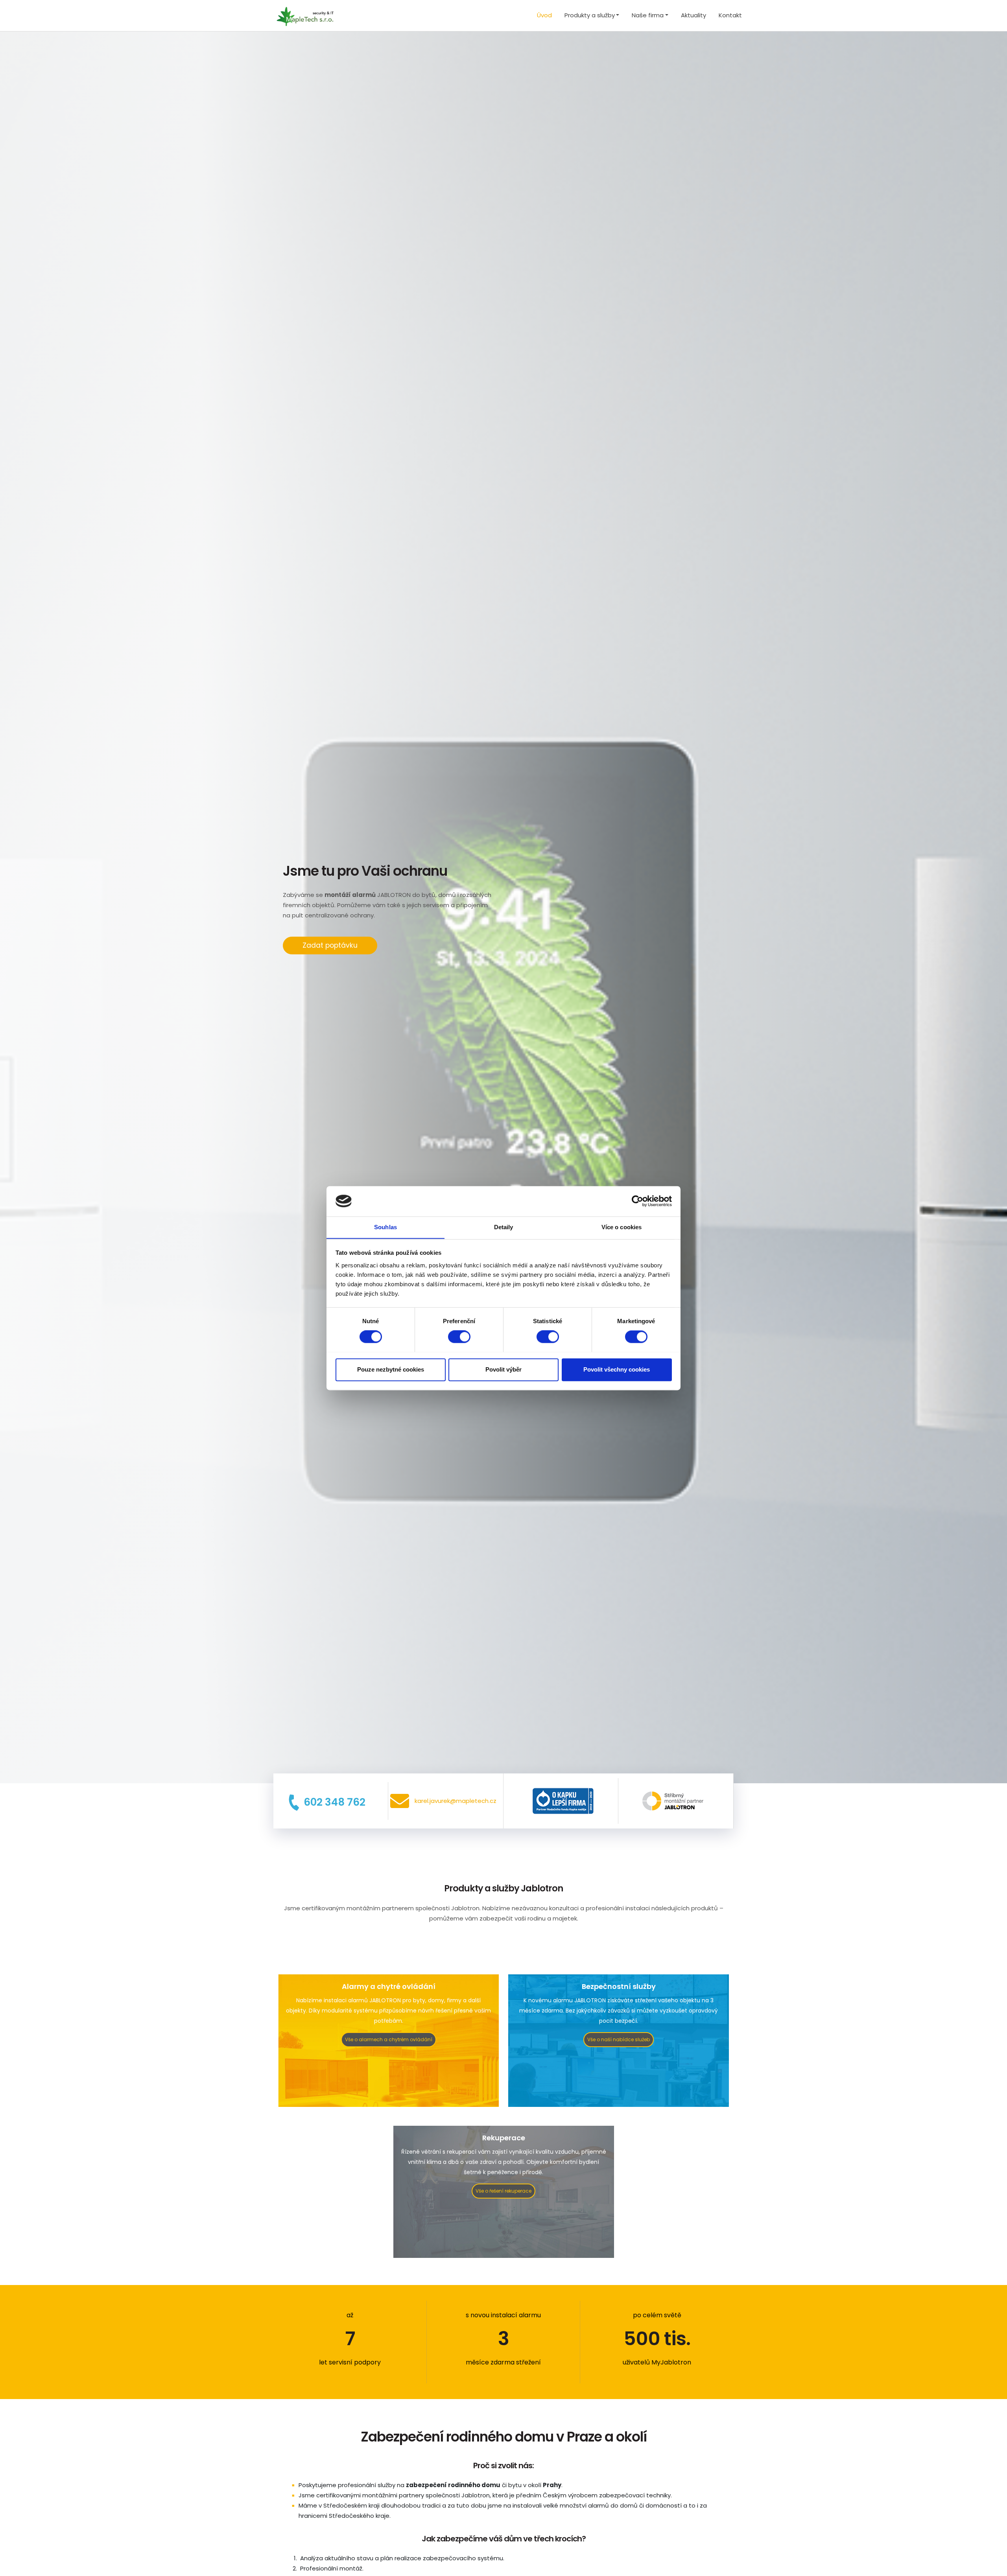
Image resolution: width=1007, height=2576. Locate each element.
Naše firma (648, 15)
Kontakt (730, 15)
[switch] (459, 1337)
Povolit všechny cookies (617, 1369)
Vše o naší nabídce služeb (619, 2039)
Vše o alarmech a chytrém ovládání (389, 2039)
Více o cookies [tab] (622, 1227)
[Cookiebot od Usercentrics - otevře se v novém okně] (637, 1201)
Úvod (544, 15)
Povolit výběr (503, 1369)
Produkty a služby (590, 15)
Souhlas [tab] (385, 1227)
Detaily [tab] (504, 1227)
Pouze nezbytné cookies (391, 1369)
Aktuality (693, 15)
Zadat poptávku (330, 945)
